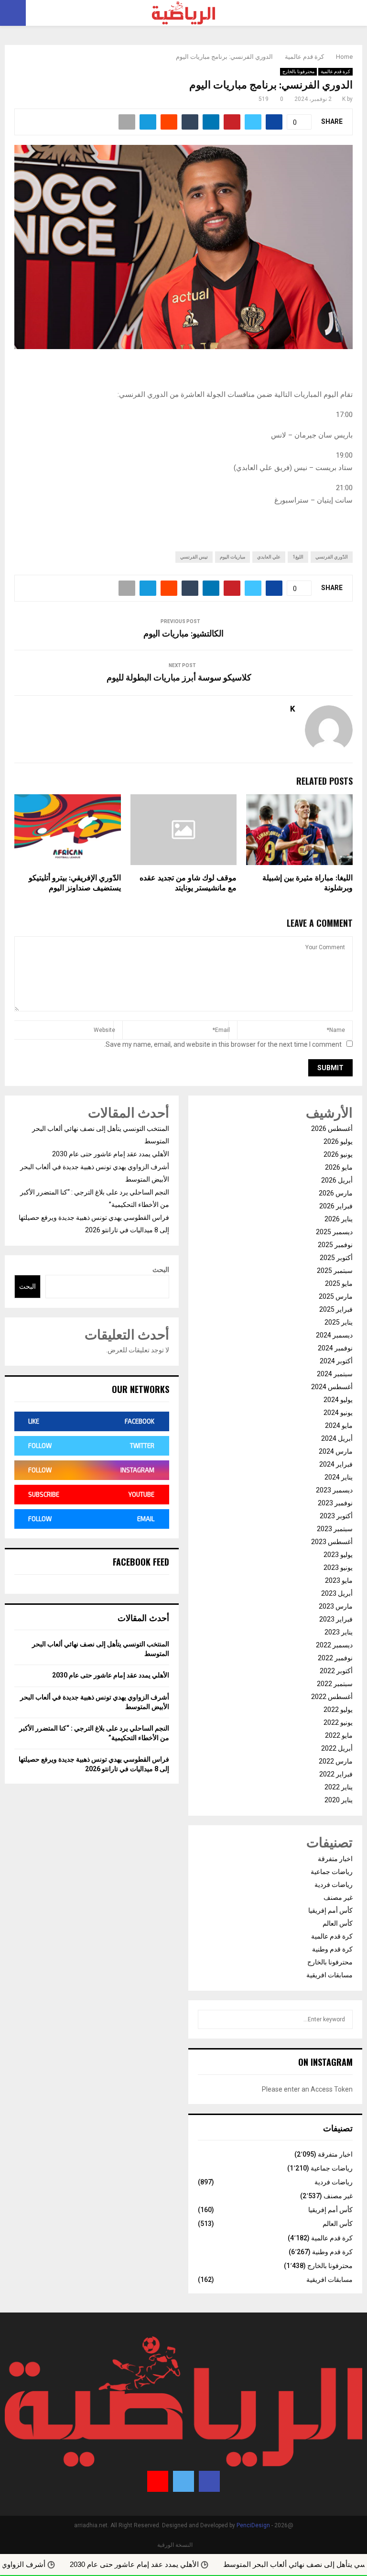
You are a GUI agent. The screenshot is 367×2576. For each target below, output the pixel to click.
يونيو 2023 (338, 1568)
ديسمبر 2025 (334, 1232)
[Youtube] (158, 2481)
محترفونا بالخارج (298, 71)
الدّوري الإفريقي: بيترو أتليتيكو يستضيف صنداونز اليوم (75, 883)
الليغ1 (298, 557)
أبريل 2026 (337, 1180)
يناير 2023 (339, 1632)
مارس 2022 (336, 1761)
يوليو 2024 (338, 1400)
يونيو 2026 (338, 1154)
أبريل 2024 (337, 1438)
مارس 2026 (336, 1193)
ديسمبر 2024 (334, 1335)
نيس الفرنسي (194, 557)
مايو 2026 (339, 1167)
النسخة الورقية (175, 2545)
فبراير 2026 (336, 1206)
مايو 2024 (339, 1425)
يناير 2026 (339, 1219)
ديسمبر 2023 (334, 1490)
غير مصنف (338, 1897)
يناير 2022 (339, 1787)
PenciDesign (253, 2525)
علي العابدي (269, 557)
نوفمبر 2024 (335, 1348)
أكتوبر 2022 (336, 1671)
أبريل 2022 (337, 1748)
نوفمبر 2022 (335, 1658)
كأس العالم (338, 1923)
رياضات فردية (334, 1885)
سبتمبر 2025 (335, 1271)
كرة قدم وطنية (332, 1949)
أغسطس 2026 (332, 1129)
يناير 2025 (339, 1322)
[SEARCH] (208, 2019)
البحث (161, 1270)
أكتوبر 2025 (336, 1258)
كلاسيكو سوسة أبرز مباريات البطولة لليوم (179, 678)
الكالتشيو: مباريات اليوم (183, 634)
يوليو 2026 (338, 1141)
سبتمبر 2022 (335, 1684)
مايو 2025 (339, 1283)
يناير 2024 (339, 1477)
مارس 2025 (336, 1296)
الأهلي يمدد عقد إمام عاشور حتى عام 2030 (111, 1154)
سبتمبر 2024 (335, 1374)
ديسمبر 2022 (334, 1645)
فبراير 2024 (336, 1464)
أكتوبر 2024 (336, 1361)
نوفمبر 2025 (335, 1245)
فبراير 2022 (336, 1774)
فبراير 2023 (336, 1619)
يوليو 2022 (338, 1710)
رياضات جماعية (332, 1872)
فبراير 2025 (336, 1309)
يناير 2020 (339, 1800)
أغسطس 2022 (332, 1697)
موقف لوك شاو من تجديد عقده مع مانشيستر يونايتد (188, 883)
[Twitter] (183, 2481)
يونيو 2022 (338, 1722)
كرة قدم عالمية (335, 71)
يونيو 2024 (338, 1413)
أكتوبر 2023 (336, 1516)
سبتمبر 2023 (335, 1529)
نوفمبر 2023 (335, 1503)
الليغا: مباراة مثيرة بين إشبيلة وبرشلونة (308, 883)
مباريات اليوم (232, 557)
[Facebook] (209, 2481)
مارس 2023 (336, 1606)
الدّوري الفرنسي (332, 557)
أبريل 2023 (337, 1593)
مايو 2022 (339, 1735)
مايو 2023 (339, 1580)
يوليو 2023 (338, 1555)
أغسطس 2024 (332, 1387)
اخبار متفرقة (335, 1859)
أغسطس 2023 (332, 1542)
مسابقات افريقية (329, 1975)
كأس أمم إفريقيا (330, 1910)
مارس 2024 (336, 1451)
